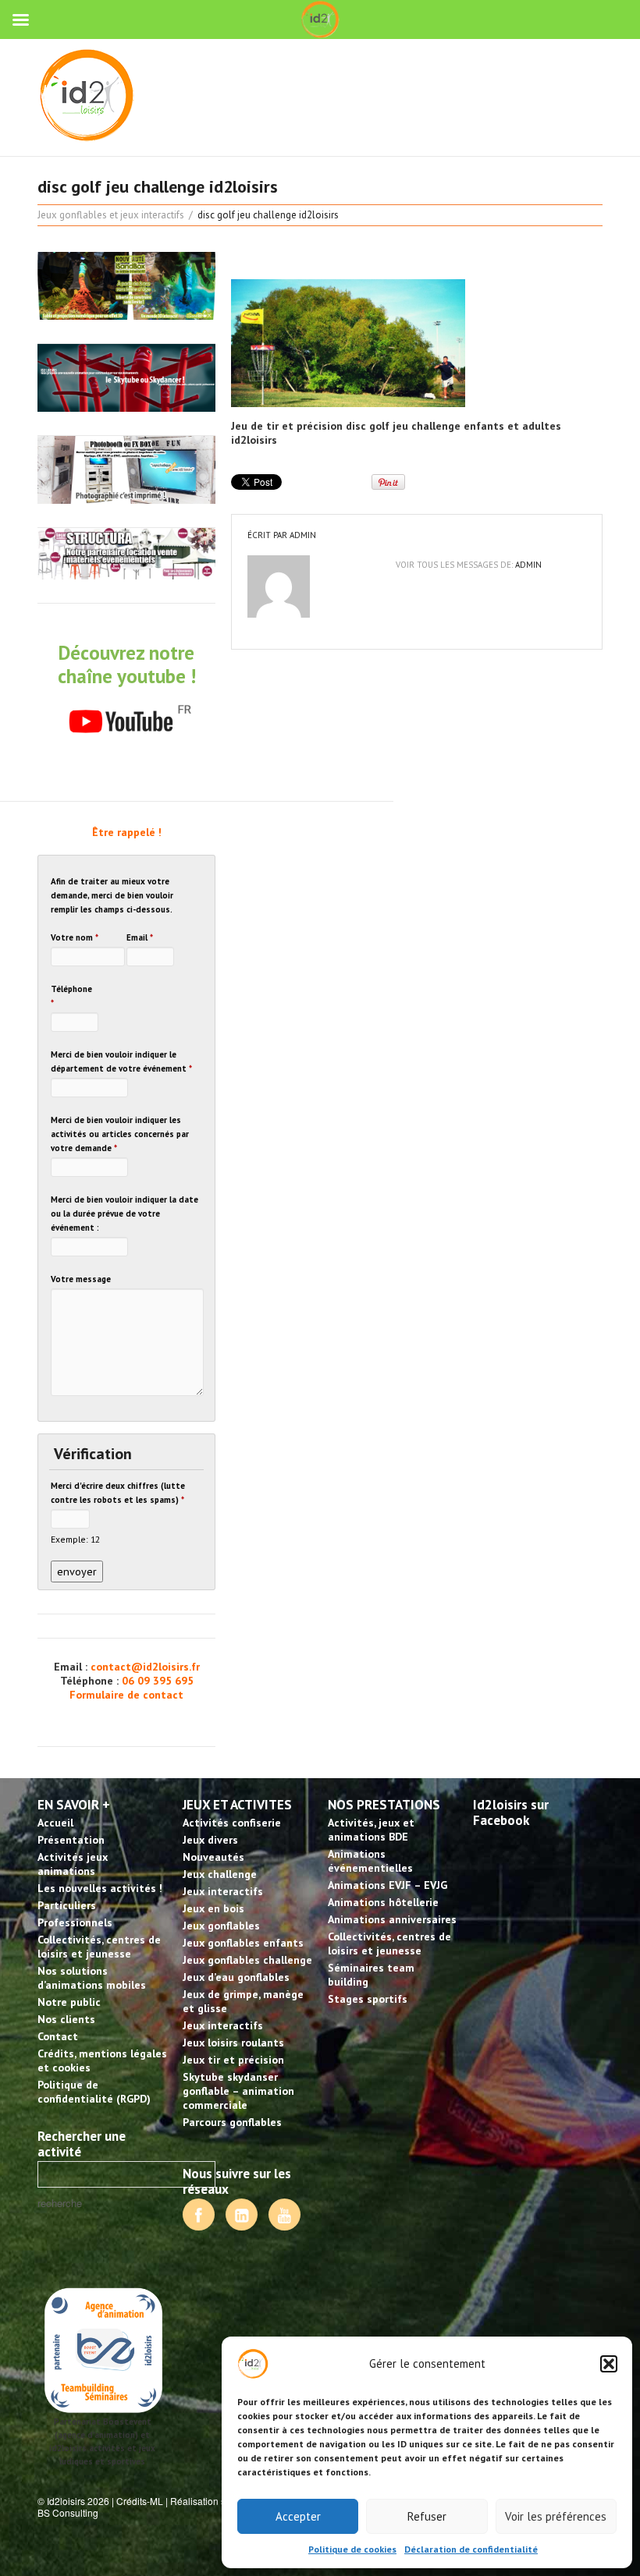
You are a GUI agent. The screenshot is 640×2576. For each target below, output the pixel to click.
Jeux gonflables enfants (243, 1943)
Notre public (69, 2002)
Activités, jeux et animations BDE (371, 1830)
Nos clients (66, 2019)
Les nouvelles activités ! (100, 1888)
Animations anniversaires (392, 1919)
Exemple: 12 (75, 1539)
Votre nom (75, 937)
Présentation (71, 1840)
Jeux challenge (220, 1874)
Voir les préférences (556, 2516)
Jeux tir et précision (233, 2060)
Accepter (298, 2516)
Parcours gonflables (232, 2122)
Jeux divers (210, 1840)
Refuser (427, 2516)
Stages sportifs (368, 1999)
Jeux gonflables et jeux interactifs (111, 215)
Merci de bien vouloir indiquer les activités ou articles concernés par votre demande (120, 1134)
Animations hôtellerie (383, 1902)
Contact (58, 2036)
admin (303, 535)
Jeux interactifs (223, 1891)
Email (140, 937)
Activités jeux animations (73, 1864)
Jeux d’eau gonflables (236, 1977)
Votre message (81, 1279)
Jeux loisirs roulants (233, 2043)
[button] (609, 2364)
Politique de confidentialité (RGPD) (94, 2092)
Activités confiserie (232, 1823)
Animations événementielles (370, 1861)
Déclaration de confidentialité (471, 2549)
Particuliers (67, 1905)
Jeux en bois (213, 1908)
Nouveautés (213, 1857)
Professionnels (75, 1922)
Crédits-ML (140, 2501)
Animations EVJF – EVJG (388, 1885)
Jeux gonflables (221, 1926)
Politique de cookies (352, 2549)
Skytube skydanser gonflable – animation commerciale (238, 2091)
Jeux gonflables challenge (247, 1960)
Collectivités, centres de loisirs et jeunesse (99, 1947)
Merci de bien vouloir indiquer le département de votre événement (121, 1061)
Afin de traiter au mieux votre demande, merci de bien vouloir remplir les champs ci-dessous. (112, 895)
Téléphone (71, 996)
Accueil (55, 1823)
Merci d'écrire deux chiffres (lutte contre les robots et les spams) (118, 1493)
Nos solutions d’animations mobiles (92, 1978)
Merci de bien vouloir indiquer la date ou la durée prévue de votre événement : (124, 1214)
